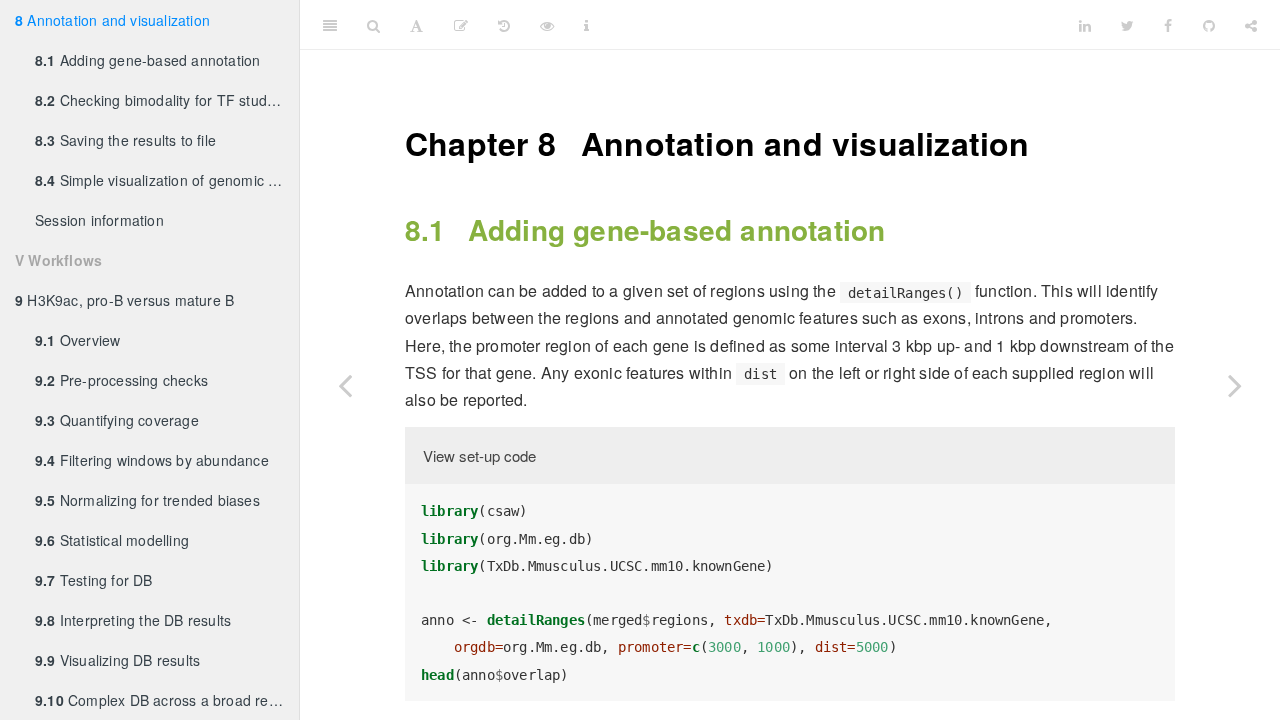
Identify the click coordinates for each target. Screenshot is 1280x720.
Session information (99, 220)
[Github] (1209, 25)
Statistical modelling (112, 540)
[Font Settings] (416, 25)
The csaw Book (834, 24)
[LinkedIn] (1085, 25)
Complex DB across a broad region (165, 700)
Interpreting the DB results (133, 620)
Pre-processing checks (121, 380)
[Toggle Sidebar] (330, 25)
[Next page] (1235, 385)
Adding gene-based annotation (147, 60)
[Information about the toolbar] (586, 25)
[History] (504, 25)
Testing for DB (94, 580)
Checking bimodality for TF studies (160, 100)
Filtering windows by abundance (152, 460)
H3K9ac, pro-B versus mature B (124, 300)
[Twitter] (1127, 25)
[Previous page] (345, 385)
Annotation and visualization (112, 20)
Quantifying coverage (117, 420)
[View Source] (547, 25)
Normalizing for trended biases (147, 500)
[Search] (373, 25)
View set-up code (479, 455)
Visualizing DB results (117, 660)
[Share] (1251, 25)
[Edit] (461, 25)
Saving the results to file (125, 140)
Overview (77, 340)
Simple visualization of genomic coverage (167, 180)
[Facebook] (1168, 25)
